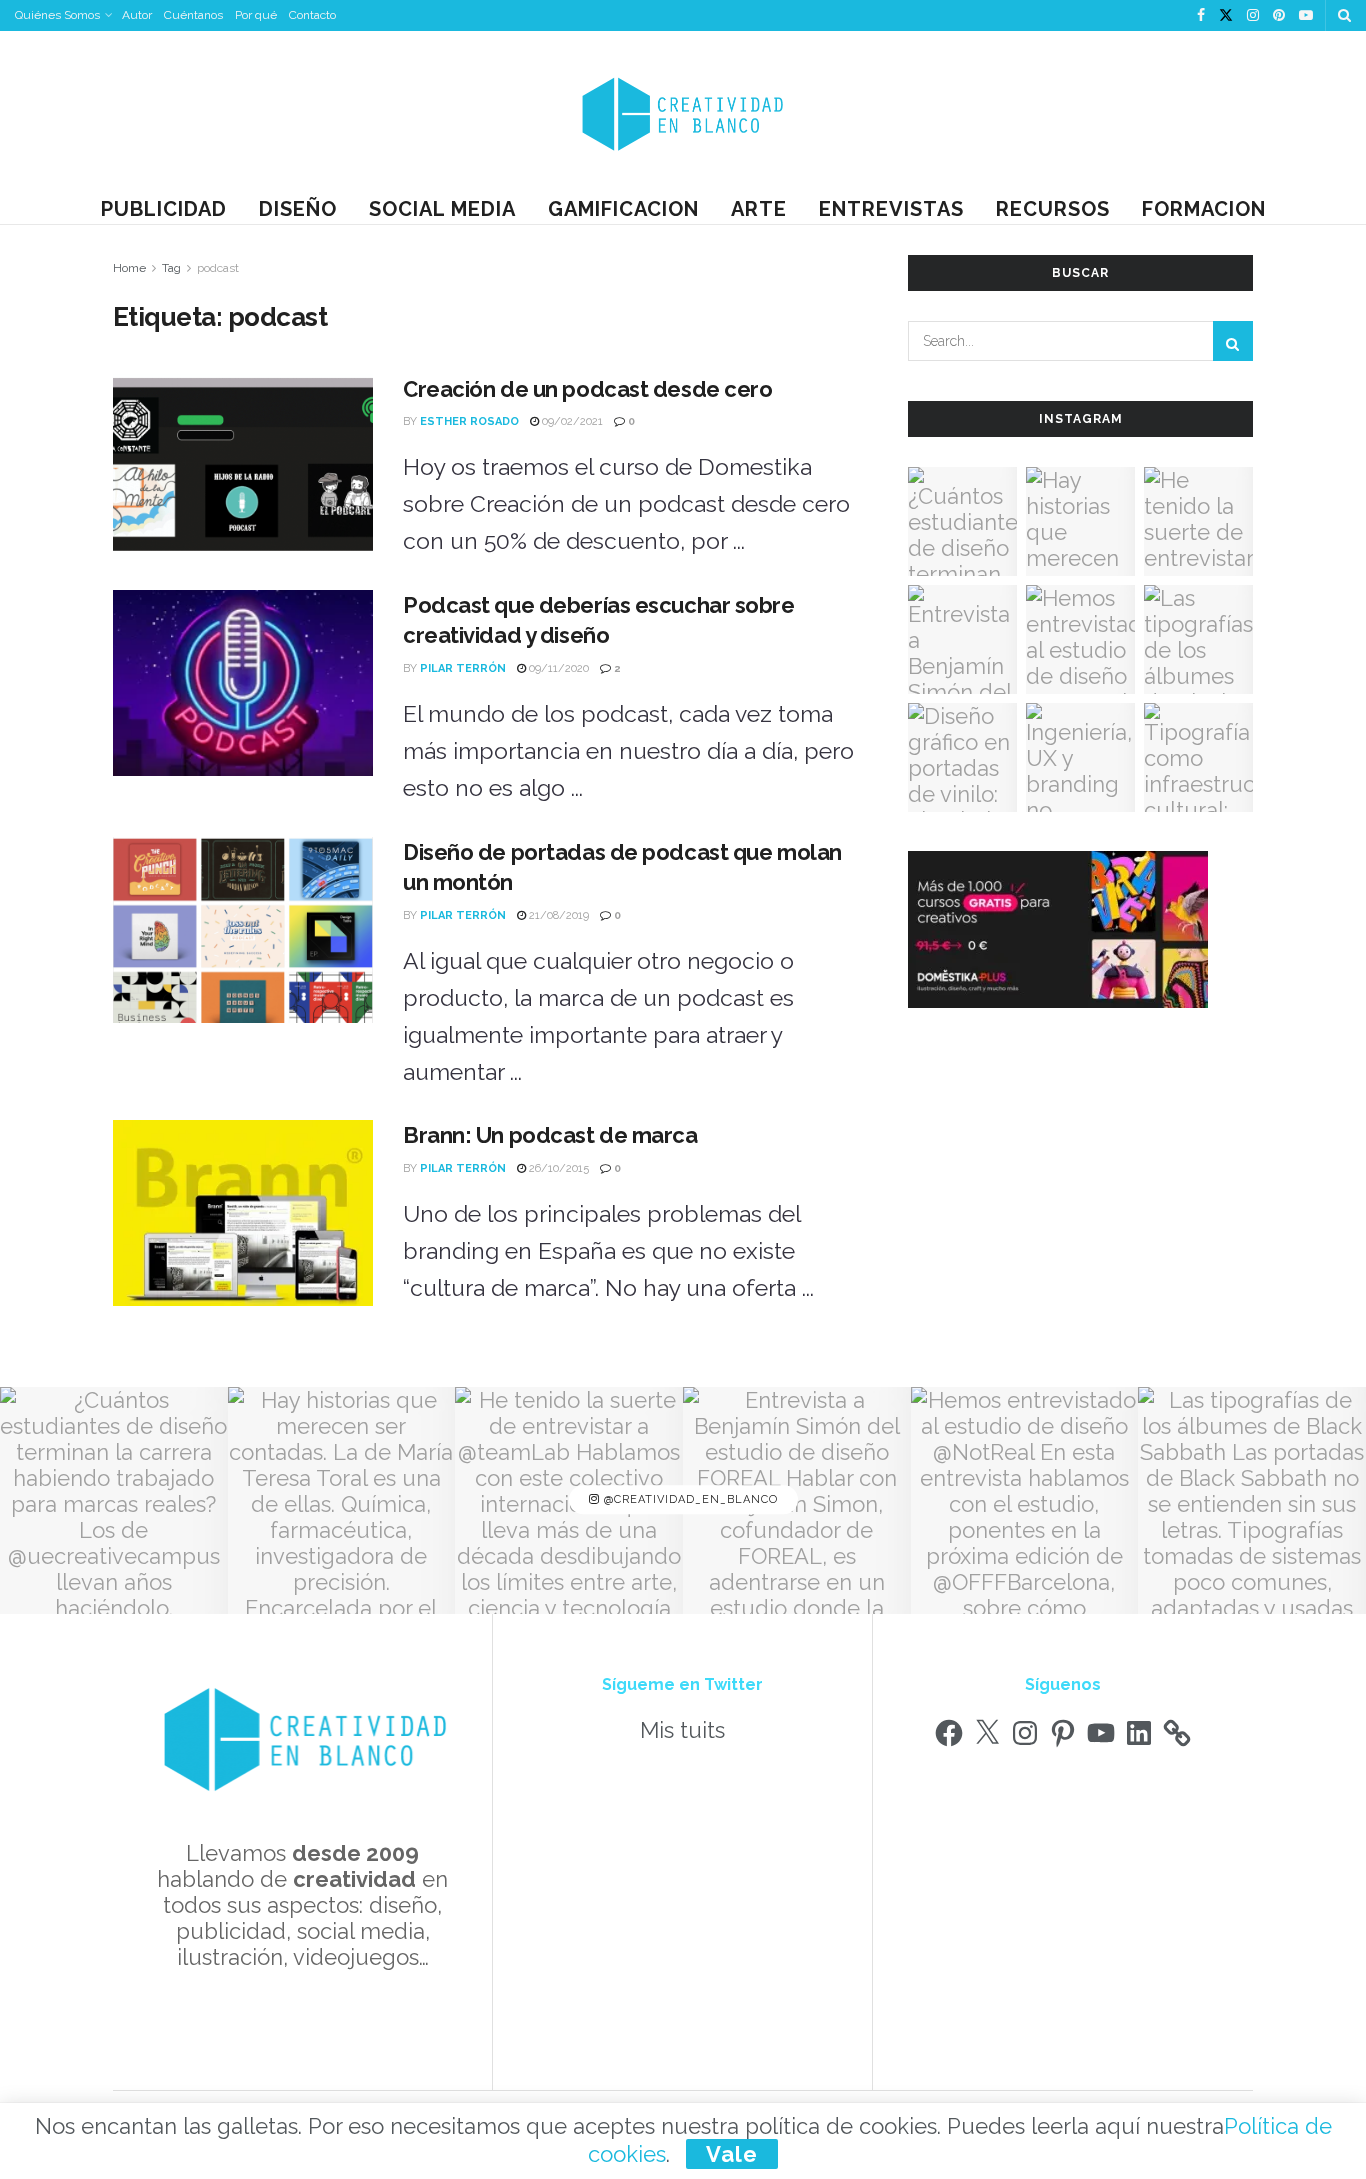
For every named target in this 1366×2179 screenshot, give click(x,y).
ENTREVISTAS (891, 209)
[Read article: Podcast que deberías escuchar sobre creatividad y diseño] (243, 683)
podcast (218, 268)
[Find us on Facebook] (1201, 16)
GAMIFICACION (623, 209)
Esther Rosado (469, 421)
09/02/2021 (571, 421)
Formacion (1204, 209)
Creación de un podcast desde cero (587, 389)
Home (129, 268)
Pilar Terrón (463, 668)
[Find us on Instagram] (1253, 16)
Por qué (256, 15)
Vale (732, 2154)
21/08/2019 (557, 915)
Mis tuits (682, 1730)
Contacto (312, 15)
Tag (171, 268)
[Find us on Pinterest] (1279, 16)
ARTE (759, 209)
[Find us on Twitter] (1226, 16)
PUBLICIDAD (164, 209)
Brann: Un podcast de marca (550, 1135)
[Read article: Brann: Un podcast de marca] (243, 1213)
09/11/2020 (557, 668)
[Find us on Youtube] (1306, 16)
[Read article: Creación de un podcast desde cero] (243, 467)
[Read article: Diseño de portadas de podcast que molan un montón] (243, 930)
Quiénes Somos (57, 15)
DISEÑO (298, 209)
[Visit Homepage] (683, 112)
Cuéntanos (193, 15)
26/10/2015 (557, 1168)
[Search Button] (1344, 15)
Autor (137, 15)
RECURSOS (1053, 209)
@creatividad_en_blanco (689, 1500)
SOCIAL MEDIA (442, 209)
